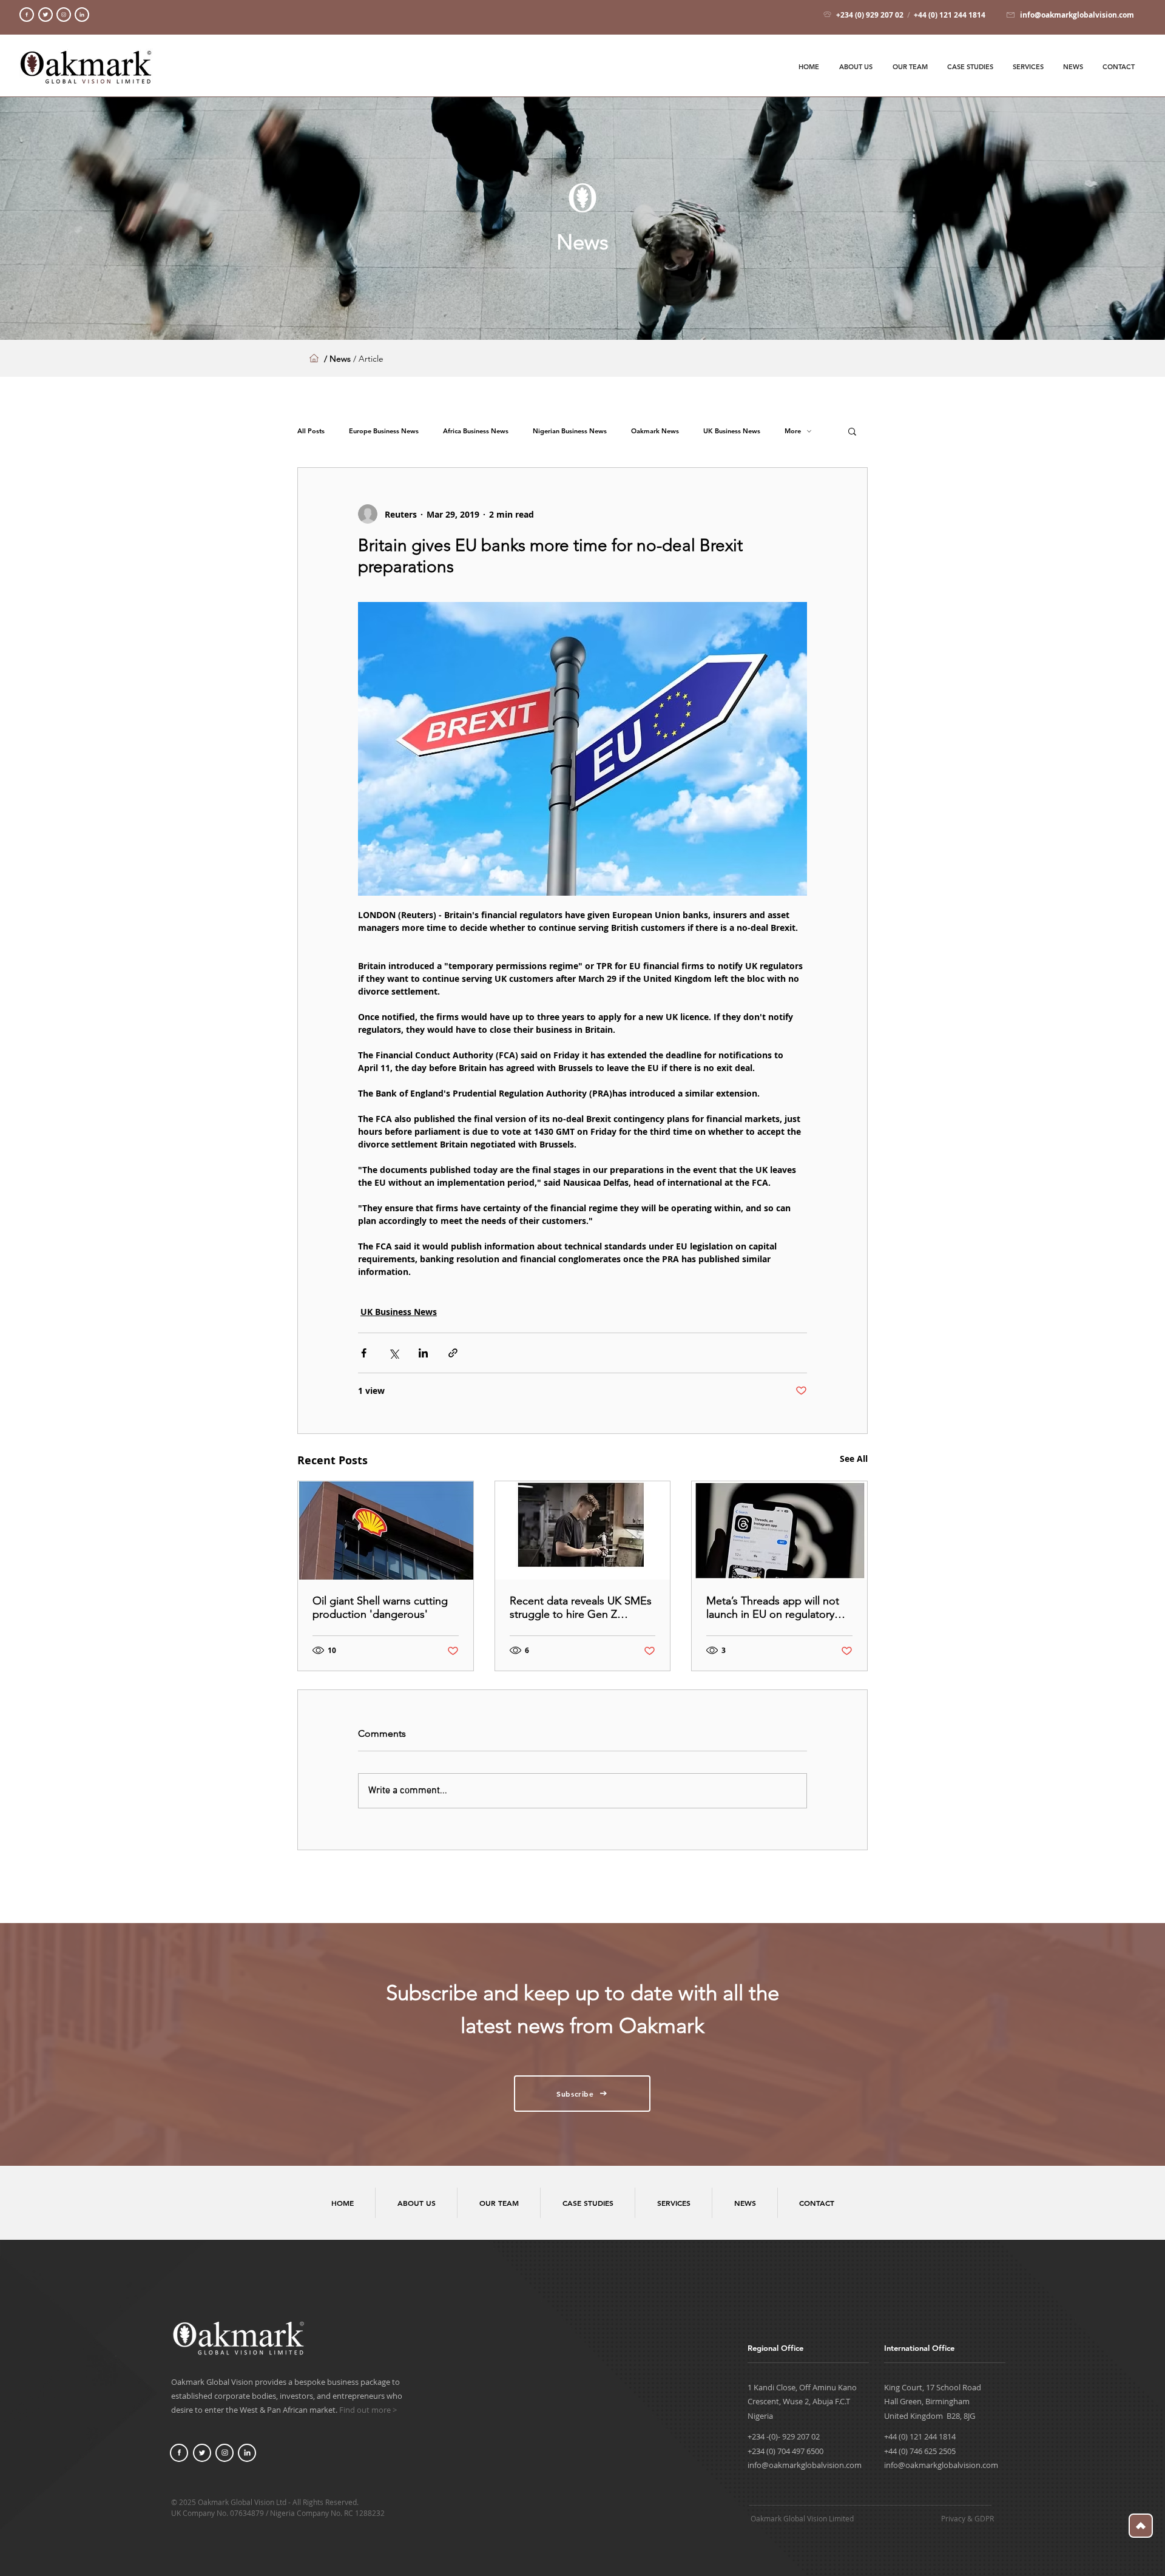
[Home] (27, 15)
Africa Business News (476, 431)
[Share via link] (453, 1353)
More (793, 431)
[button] (852, 431)
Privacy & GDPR (967, 2518)
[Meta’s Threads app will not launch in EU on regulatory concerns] (779, 1530)
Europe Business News (384, 431)
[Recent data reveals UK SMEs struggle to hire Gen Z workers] (583, 1530)
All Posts (311, 431)
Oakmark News (655, 431)
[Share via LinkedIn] (423, 1353)
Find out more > (368, 2410)
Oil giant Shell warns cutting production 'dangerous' (380, 1607)
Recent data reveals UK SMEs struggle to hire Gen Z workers (581, 1607)
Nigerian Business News (570, 431)
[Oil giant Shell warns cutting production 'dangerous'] (386, 1530)
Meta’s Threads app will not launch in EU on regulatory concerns (773, 1607)
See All (854, 1459)
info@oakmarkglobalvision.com (805, 2465)
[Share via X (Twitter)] (393, 1353)
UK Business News (732, 431)
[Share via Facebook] (364, 1353)
